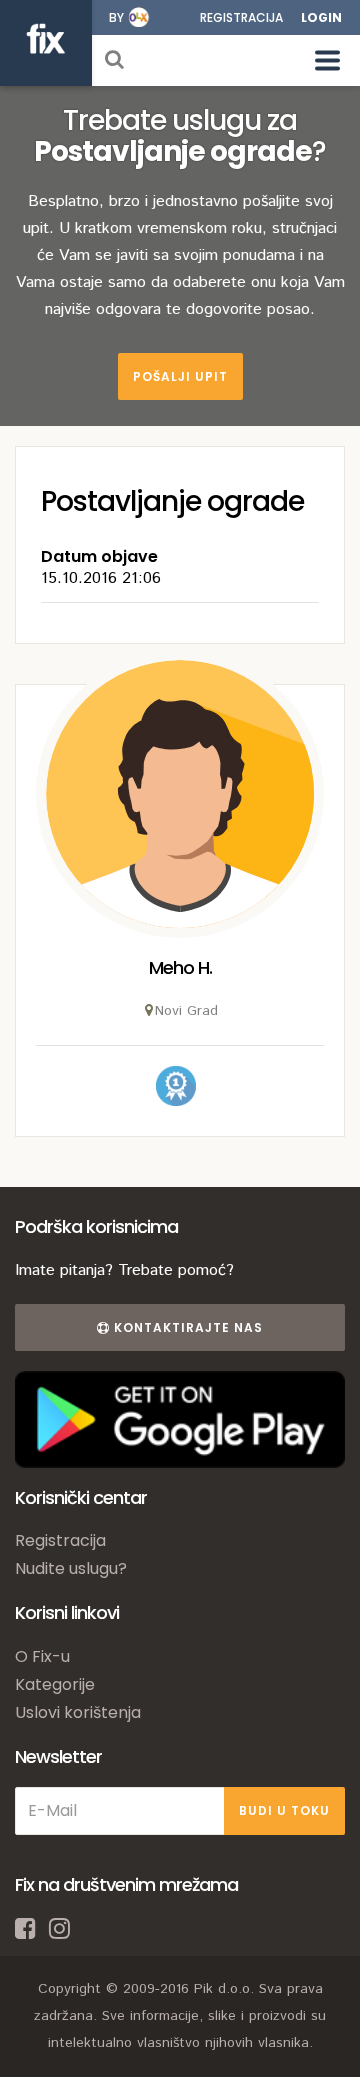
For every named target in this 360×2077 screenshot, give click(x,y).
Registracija (241, 17)
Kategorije (55, 1684)
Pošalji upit (180, 376)
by (116, 17)
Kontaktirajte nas (186, 1327)
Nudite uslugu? (71, 1568)
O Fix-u (42, 1656)
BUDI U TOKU (284, 1810)
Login (321, 17)
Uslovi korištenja (78, 1712)
